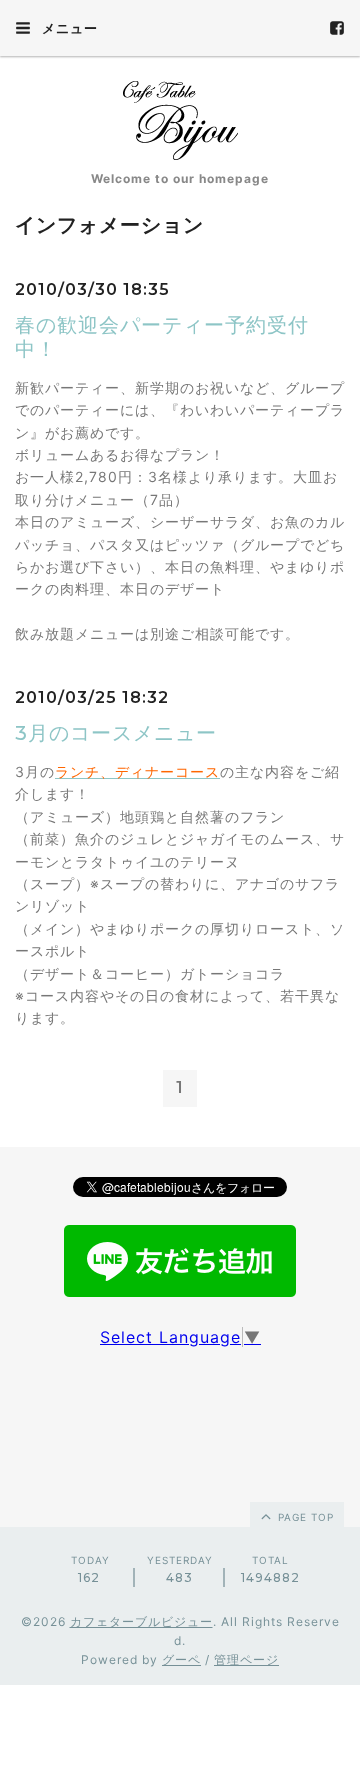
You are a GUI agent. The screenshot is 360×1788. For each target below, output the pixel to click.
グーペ (181, 1659)
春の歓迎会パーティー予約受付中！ (162, 337)
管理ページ (246, 1659)
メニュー (68, 28)
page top (304, 1517)
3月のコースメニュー (116, 733)
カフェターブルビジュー (141, 1621)
